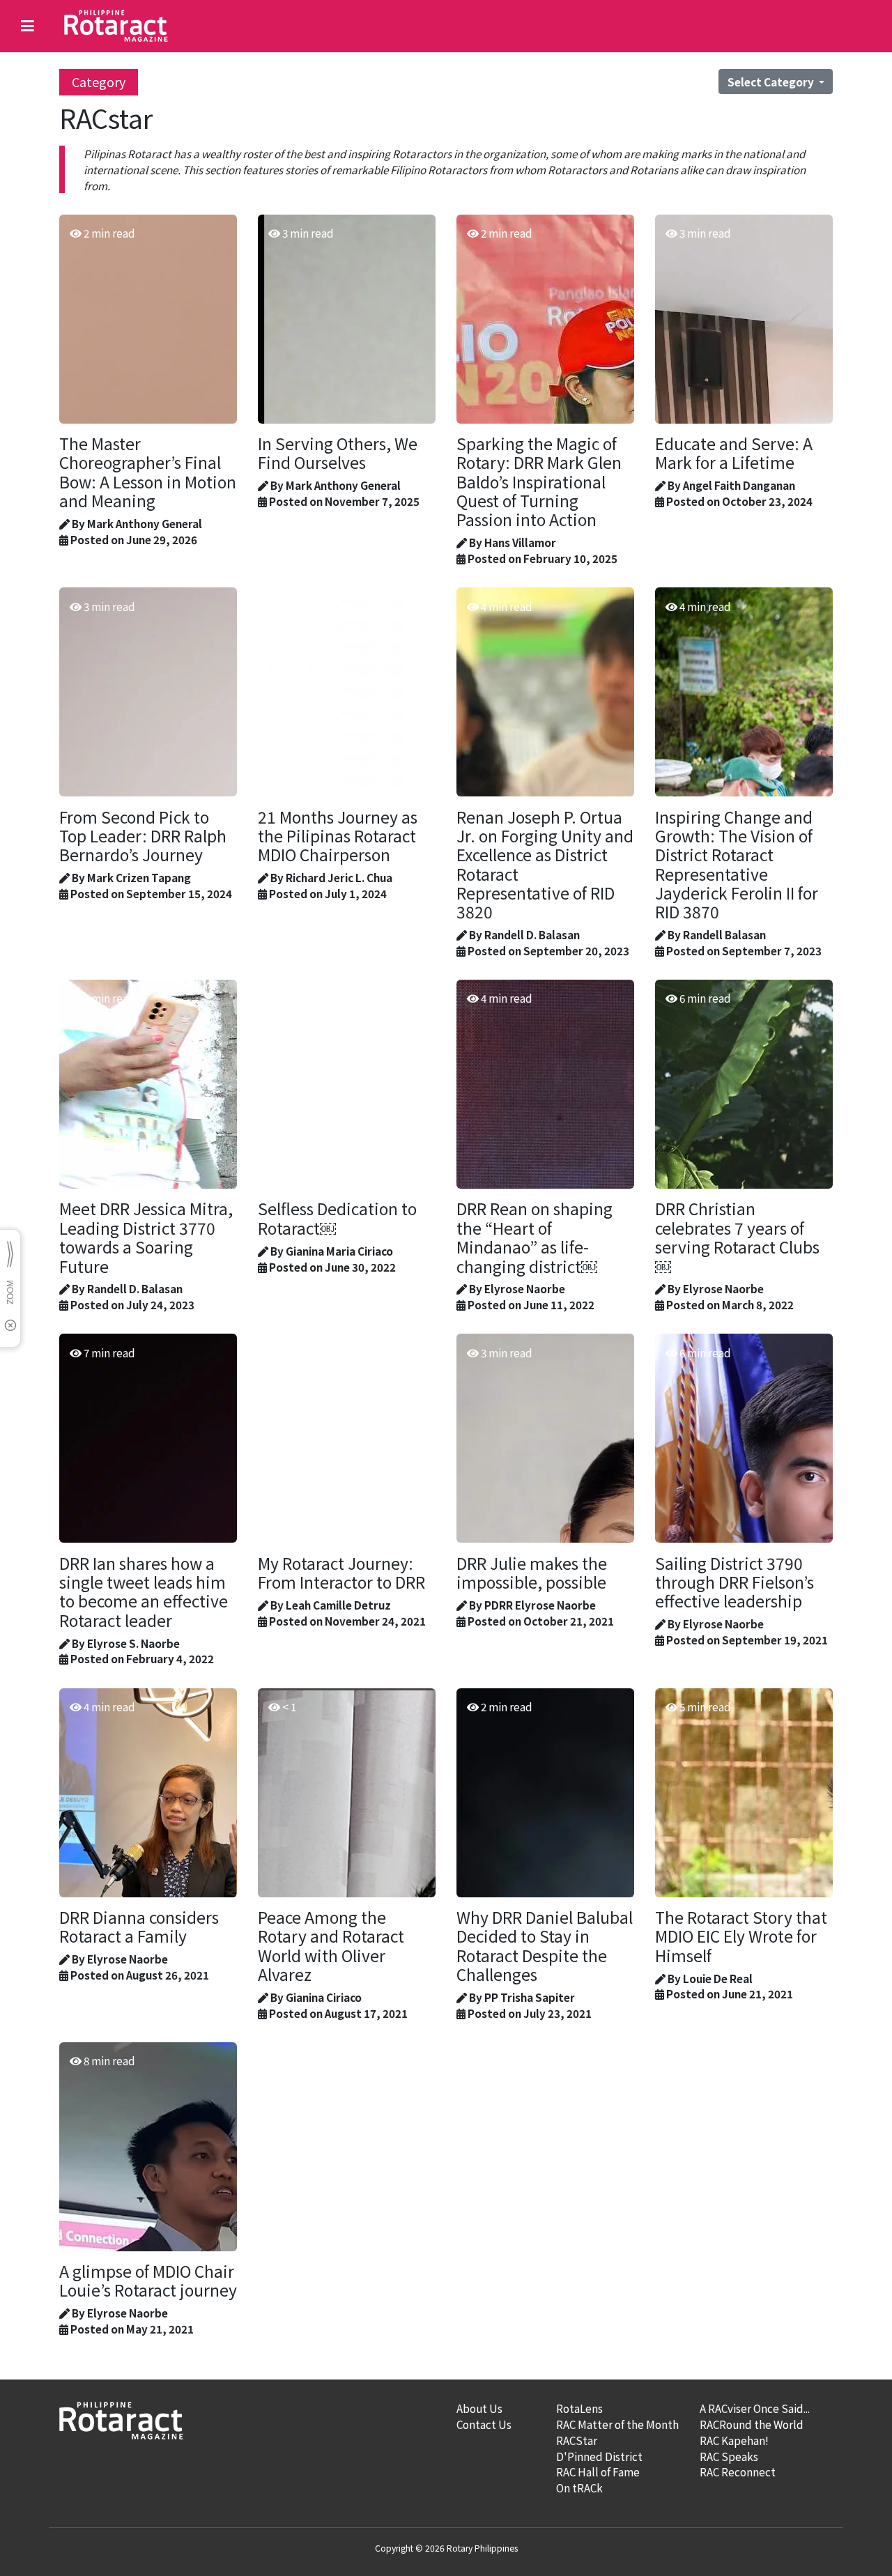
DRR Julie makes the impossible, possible (532, 1573)
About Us (479, 2408)
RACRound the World (752, 2424)
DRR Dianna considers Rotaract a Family (139, 1927)
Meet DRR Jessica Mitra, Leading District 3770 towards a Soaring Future (146, 1237)
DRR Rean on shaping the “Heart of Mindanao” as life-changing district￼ (535, 1237)
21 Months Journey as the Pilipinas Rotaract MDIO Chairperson (338, 836)
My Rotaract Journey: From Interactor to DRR (341, 1573)
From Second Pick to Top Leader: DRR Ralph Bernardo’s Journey (143, 836)
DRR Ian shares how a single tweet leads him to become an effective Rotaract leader (144, 1592)
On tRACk (579, 2488)
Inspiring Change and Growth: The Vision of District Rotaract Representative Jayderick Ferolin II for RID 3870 (737, 865)
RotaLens (579, 2408)
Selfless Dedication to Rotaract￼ (337, 1218)
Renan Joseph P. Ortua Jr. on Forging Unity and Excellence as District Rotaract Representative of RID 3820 (545, 865)
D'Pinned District (599, 2456)
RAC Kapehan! (734, 2440)
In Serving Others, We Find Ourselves (338, 453)
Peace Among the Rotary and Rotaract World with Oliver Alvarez (331, 1946)
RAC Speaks (729, 2456)
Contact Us (484, 2424)
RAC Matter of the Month (617, 2424)
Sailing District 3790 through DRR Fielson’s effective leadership (735, 1582)
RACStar (577, 2440)
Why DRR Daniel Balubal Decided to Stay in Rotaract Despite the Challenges (545, 1946)
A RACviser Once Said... (755, 2408)
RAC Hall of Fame (598, 2471)
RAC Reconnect (738, 2471)
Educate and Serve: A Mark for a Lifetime (734, 453)
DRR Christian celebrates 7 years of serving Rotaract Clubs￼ (737, 1237)
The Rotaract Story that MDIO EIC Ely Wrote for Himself (741, 1936)
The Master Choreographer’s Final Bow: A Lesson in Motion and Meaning (148, 472)
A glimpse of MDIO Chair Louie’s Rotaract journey (148, 2281)
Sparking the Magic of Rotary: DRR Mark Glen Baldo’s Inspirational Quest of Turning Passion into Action (539, 481)
